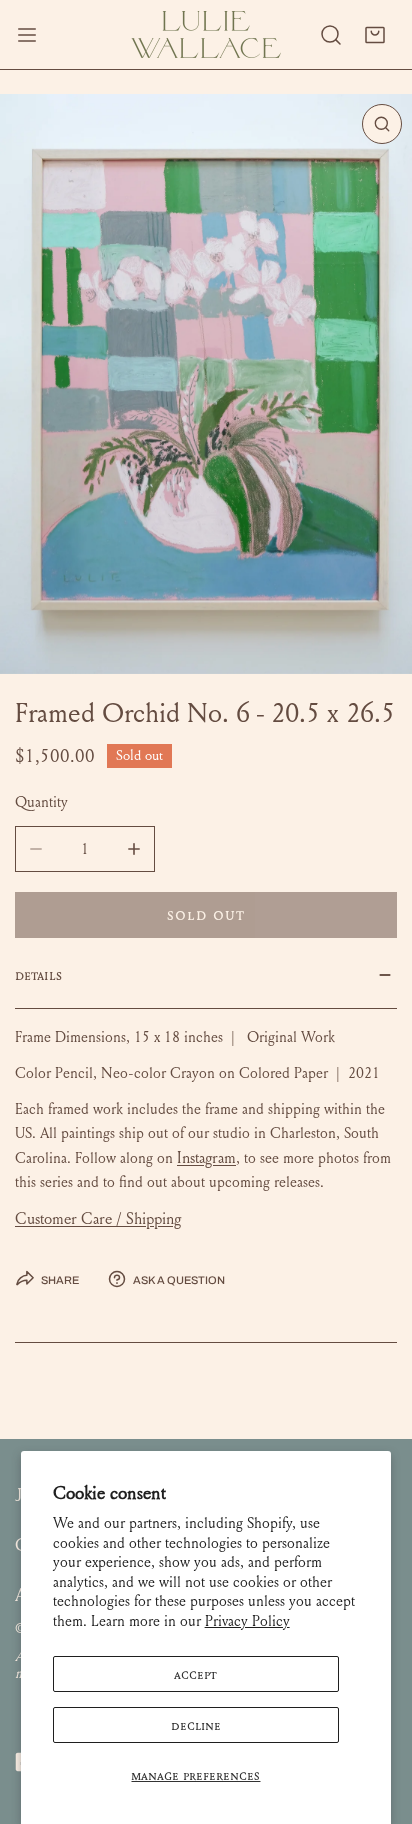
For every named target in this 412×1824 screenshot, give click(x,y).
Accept (195, 1674)
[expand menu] (27, 34)
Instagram (206, 1157)
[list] (206, 384)
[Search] (331, 35)
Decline (196, 1725)
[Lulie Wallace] (206, 34)
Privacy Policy (247, 1621)
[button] (375, 35)
